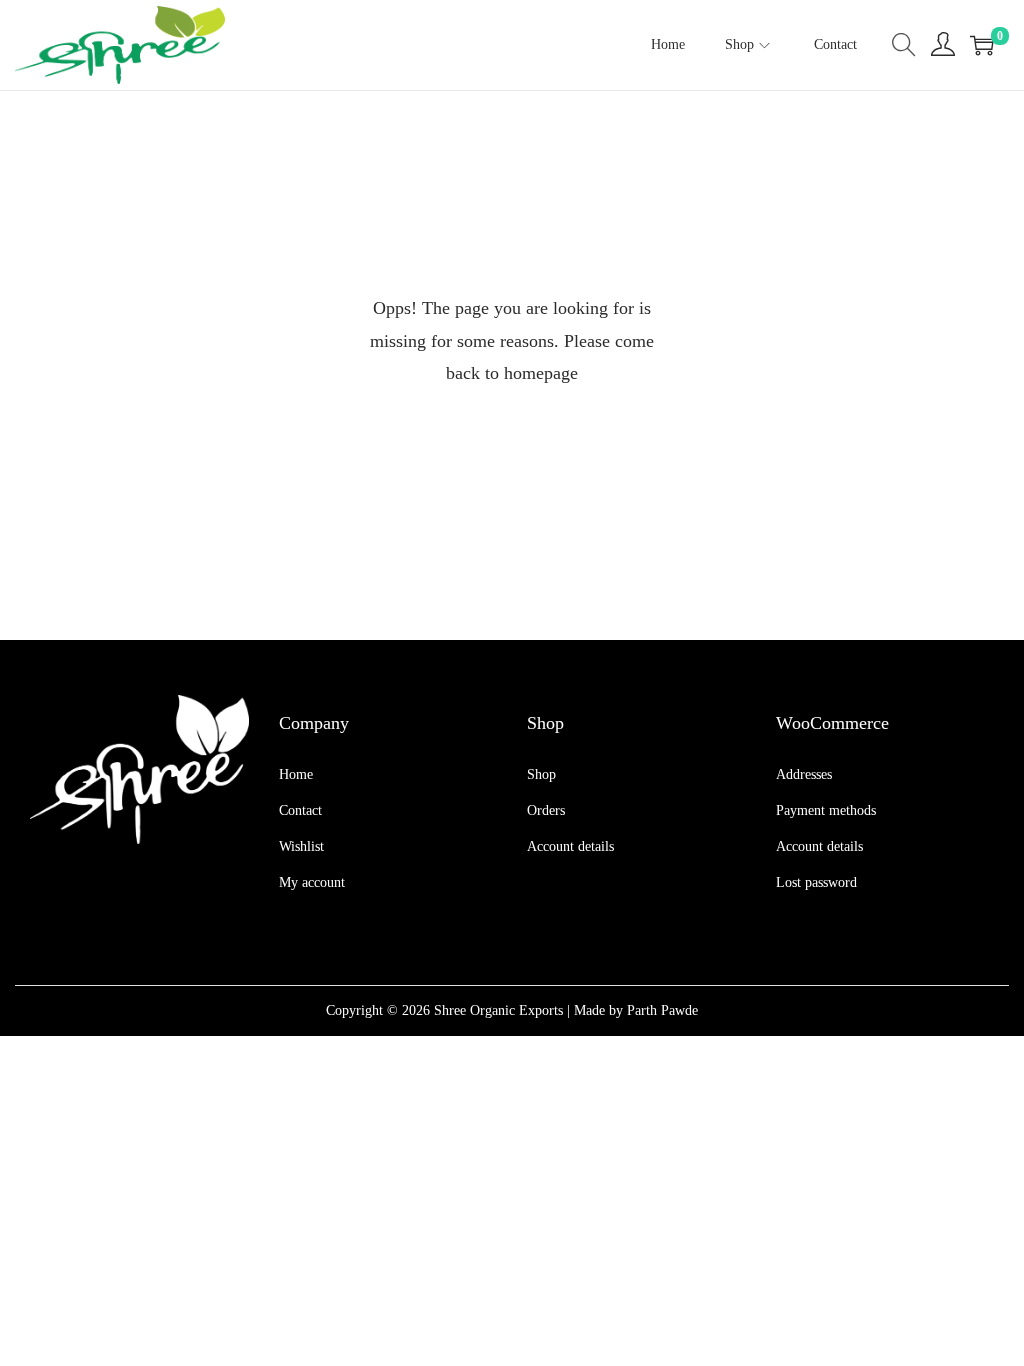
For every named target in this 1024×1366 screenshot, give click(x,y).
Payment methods (826, 810)
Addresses (804, 774)
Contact (300, 810)
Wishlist (301, 846)
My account (312, 882)
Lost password (816, 882)
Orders (546, 810)
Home (296, 774)
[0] (982, 45)
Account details (570, 846)
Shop (541, 774)
